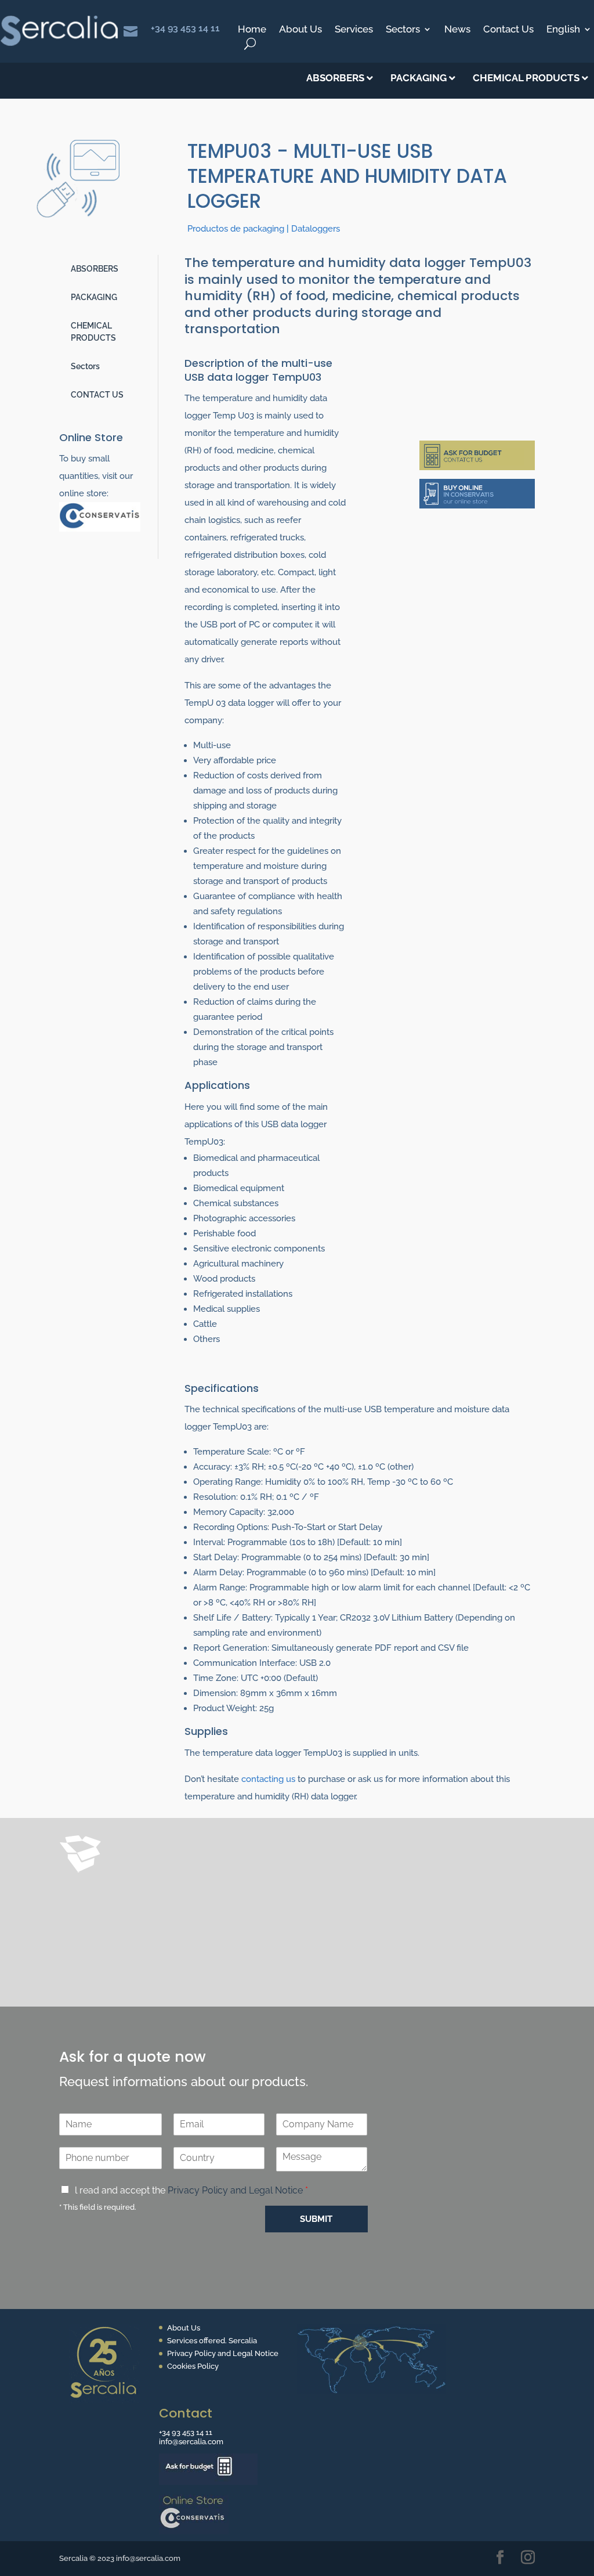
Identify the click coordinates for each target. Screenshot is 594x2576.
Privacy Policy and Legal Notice (235, 2190)
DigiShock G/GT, (191, 1915)
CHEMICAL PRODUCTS (93, 332)
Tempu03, (267, 1897)
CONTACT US (97, 395)
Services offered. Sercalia (212, 2341)
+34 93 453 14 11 (185, 28)
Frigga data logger (198, 1897)
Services (354, 30)
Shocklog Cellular (170, 1968)
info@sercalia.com (191, 2442)
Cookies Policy (193, 2366)
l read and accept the (191, 2190)
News (457, 30)
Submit (316, 2219)
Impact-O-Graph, (144, 1950)
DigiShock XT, (262, 1915)
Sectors (403, 30)
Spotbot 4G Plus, (224, 1950)
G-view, (324, 1932)
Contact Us (508, 30)
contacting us (268, 1779)
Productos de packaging (236, 229)
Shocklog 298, (138, 1932)
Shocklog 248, (328, 1915)
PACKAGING (94, 297)
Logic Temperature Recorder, (238, 1932)
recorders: (130, 1897)
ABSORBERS (95, 269)
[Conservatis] (100, 529)
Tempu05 (127, 1915)
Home (252, 30)
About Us (300, 30)
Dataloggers (316, 229)
